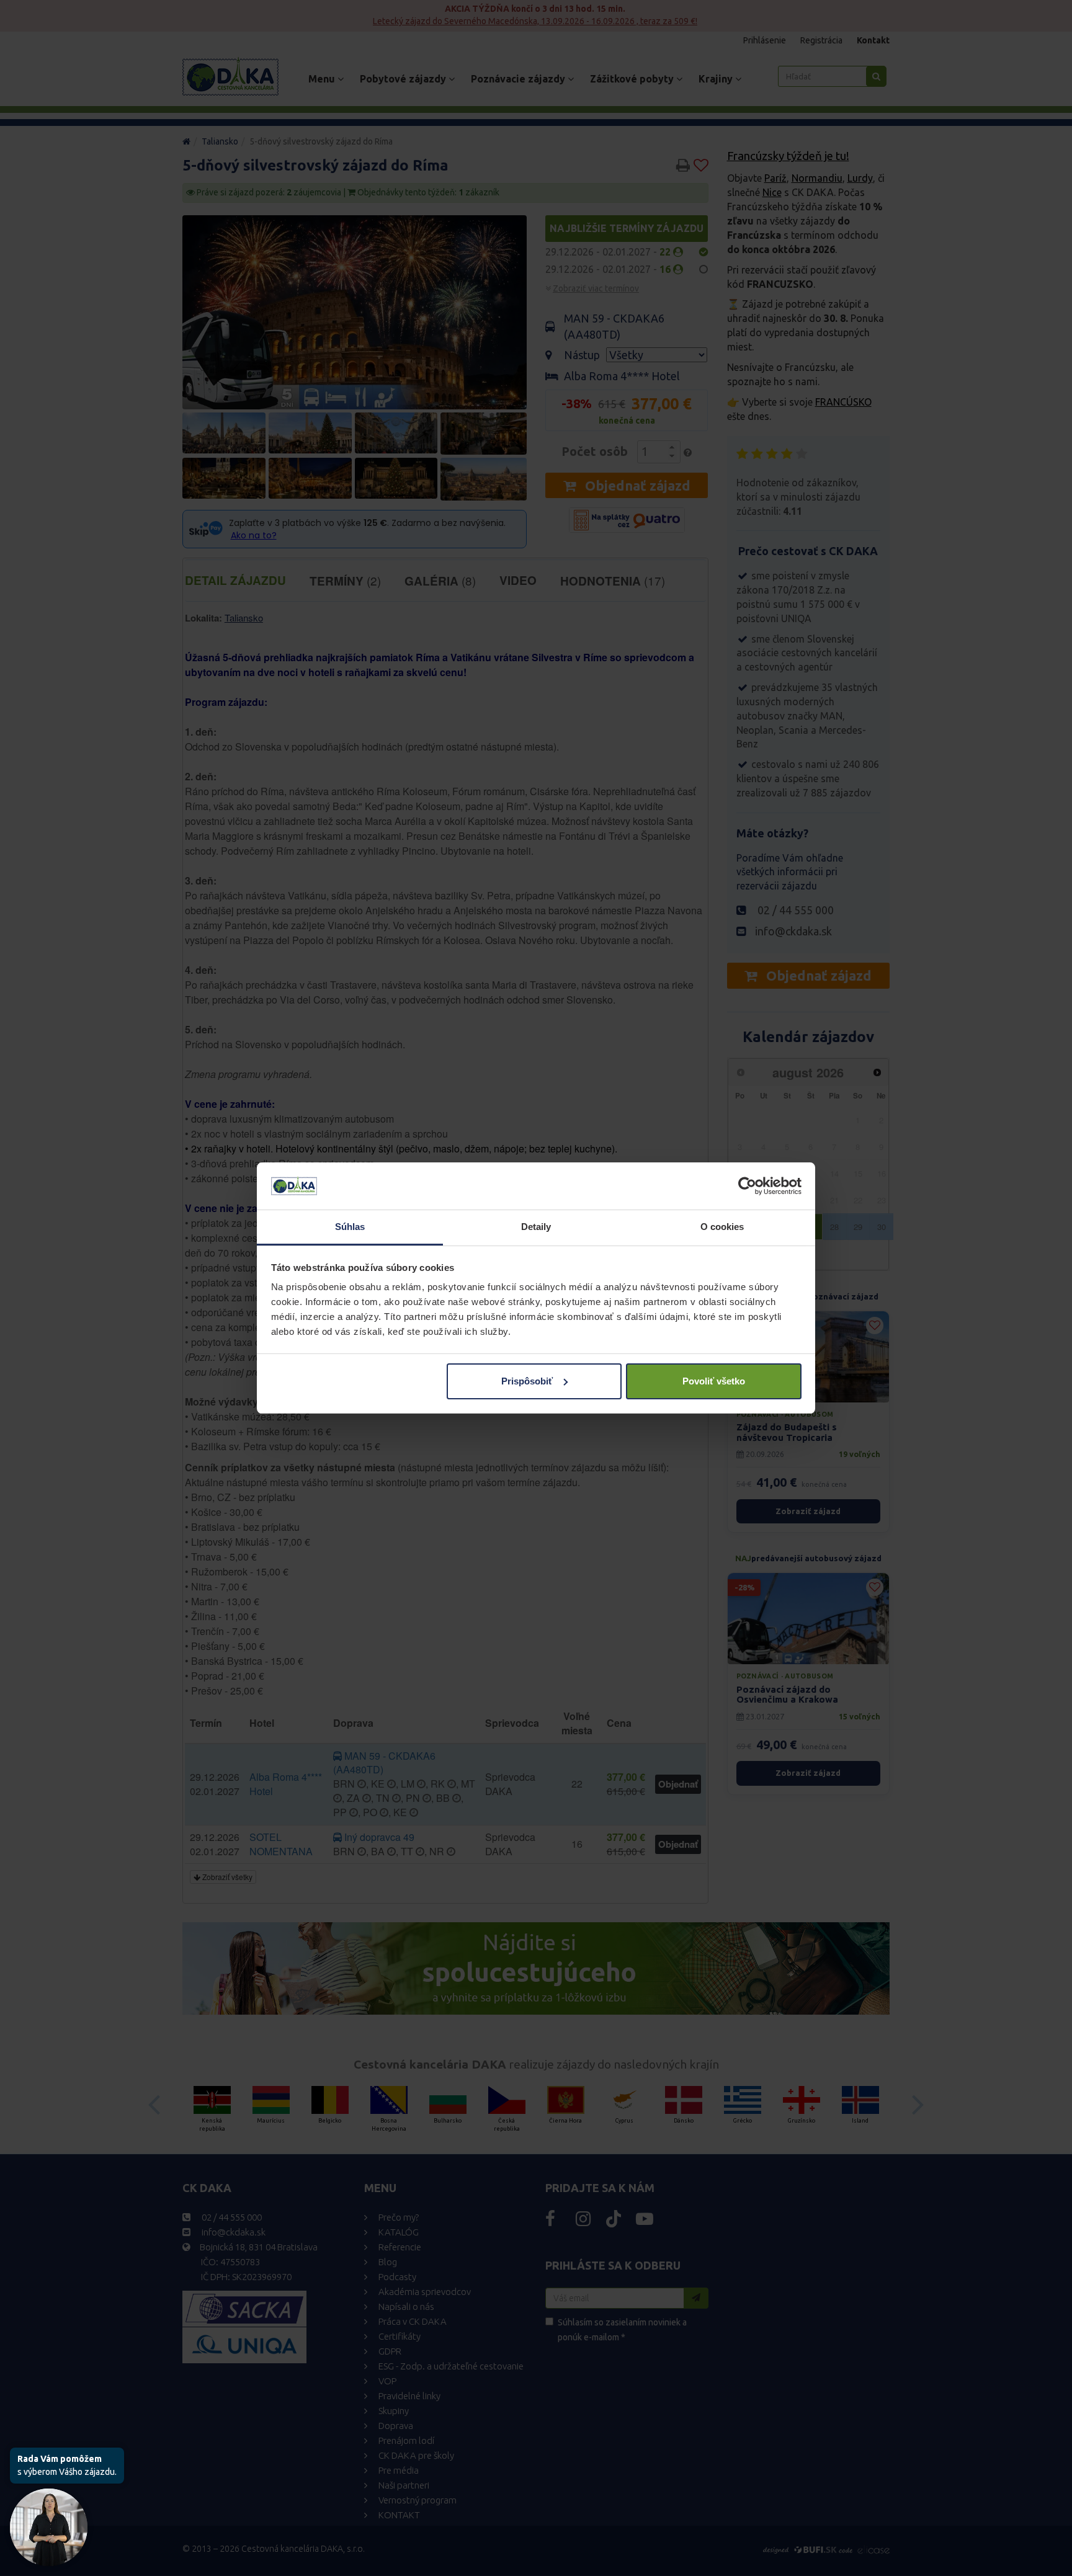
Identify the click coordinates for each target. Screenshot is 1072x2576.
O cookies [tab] (722, 1227)
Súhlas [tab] (350, 1227)
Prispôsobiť (527, 1381)
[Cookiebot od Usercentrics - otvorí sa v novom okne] (747, 1186)
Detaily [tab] (536, 1227)
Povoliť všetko (714, 1381)
